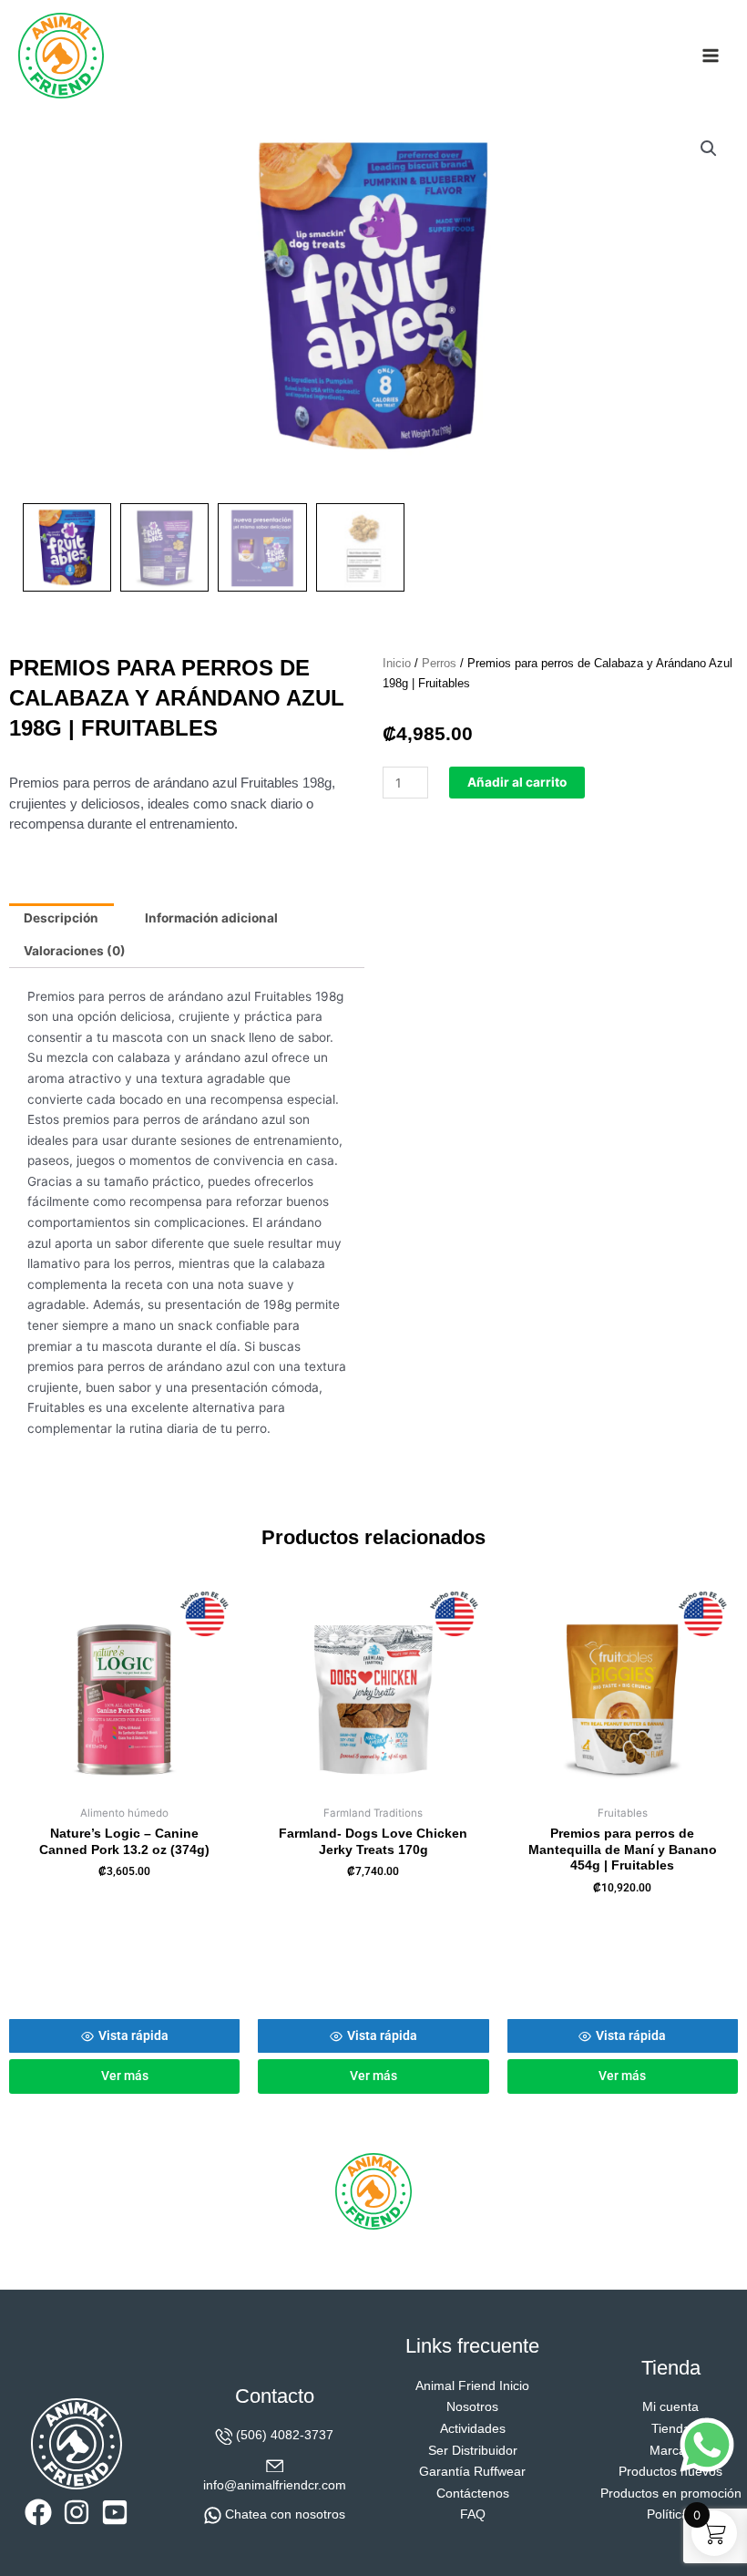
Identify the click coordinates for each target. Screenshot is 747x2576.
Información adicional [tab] (211, 918)
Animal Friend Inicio (472, 2386)
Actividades (473, 2429)
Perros (439, 664)
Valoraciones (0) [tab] (75, 951)
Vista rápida (133, 2035)
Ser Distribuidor (473, 2451)
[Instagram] (77, 2512)
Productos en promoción (671, 2494)
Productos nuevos (670, 2472)
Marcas (671, 2451)
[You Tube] (115, 2512)
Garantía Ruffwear (472, 2472)
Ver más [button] (125, 2076)
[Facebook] (38, 2512)
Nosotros (472, 2407)
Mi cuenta (670, 2407)
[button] (709, 149)
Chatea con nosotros (285, 2514)
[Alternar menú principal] (711, 55)
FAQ (473, 2514)
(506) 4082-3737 (285, 2435)
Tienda (671, 2429)
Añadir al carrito (517, 782)
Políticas (671, 2514)
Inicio (397, 664)
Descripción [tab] (61, 918)
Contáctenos (473, 2494)
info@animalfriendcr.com (275, 2485)
